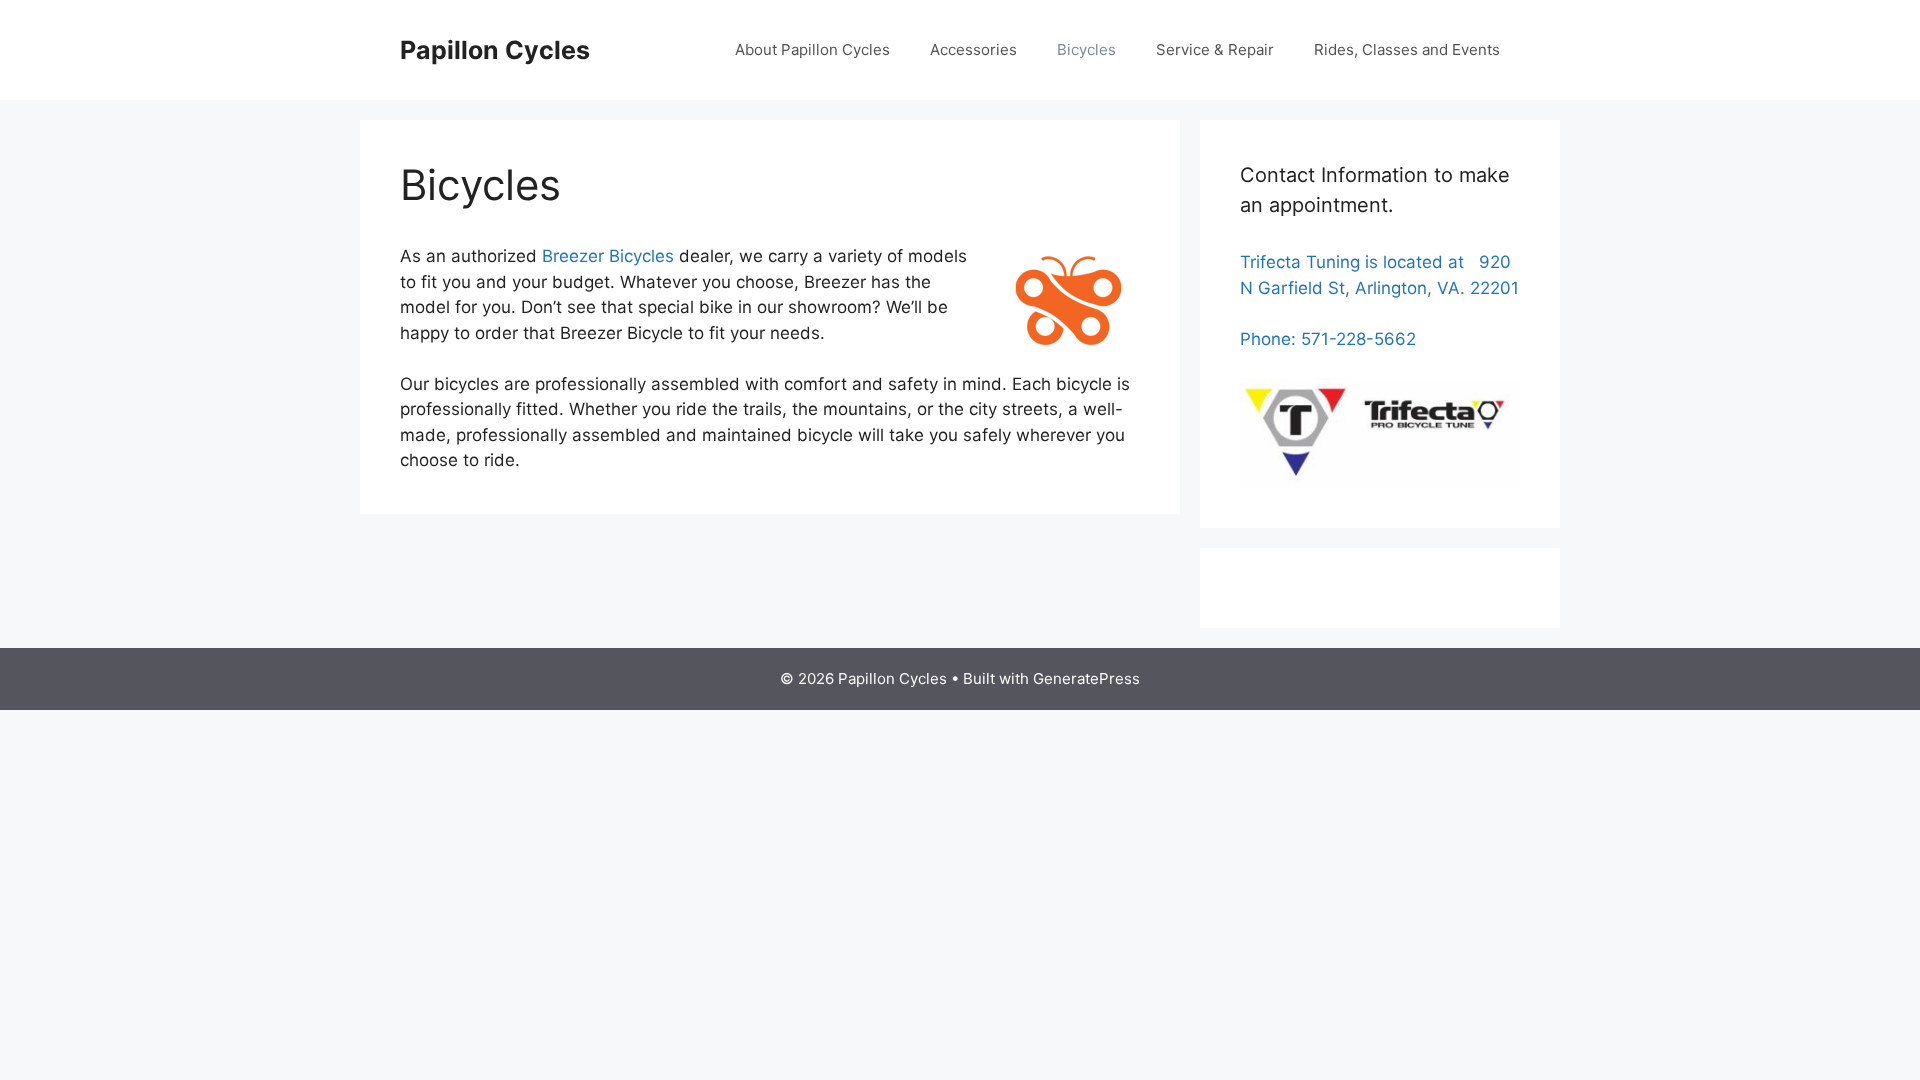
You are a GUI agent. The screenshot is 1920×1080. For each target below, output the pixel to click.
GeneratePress (1086, 678)
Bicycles (1086, 49)
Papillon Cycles (495, 50)
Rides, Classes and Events (1407, 49)
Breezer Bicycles (608, 256)
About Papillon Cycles (812, 49)
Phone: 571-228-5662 (1328, 339)
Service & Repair (1215, 49)
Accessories (973, 49)
